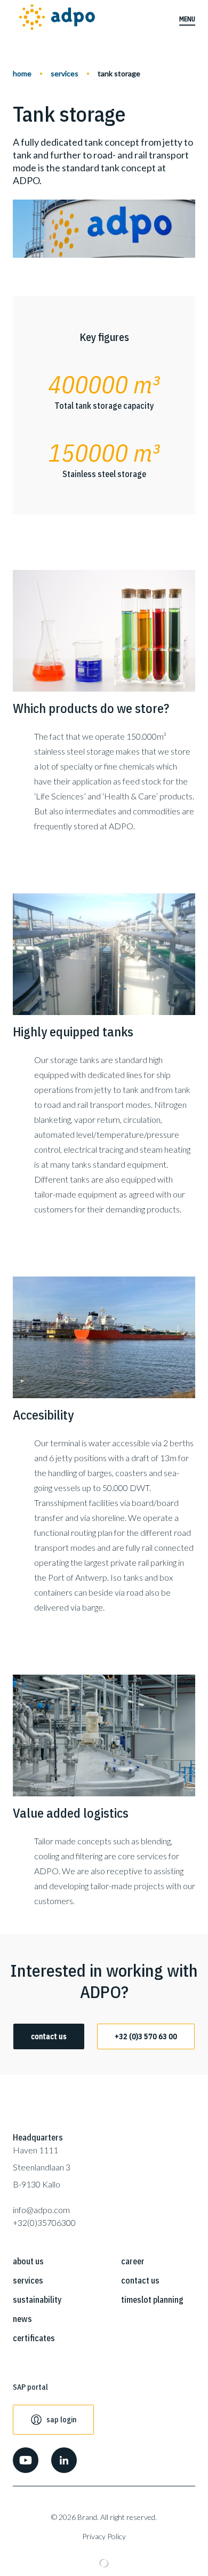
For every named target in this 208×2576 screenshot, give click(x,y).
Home (22, 73)
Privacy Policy (104, 2536)
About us (28, 2261)
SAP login (61, 2420)
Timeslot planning (152, 2300)
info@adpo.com (41, 2210)
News (22, 2319)
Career (133, 2261)
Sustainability (37, 2300)
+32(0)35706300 (44, 2222)
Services (65, 73)
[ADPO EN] (57, 19)
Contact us (140, 2280)
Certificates (34, 2338)
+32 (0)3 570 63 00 (146, 2036)
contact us (49, 2036)
